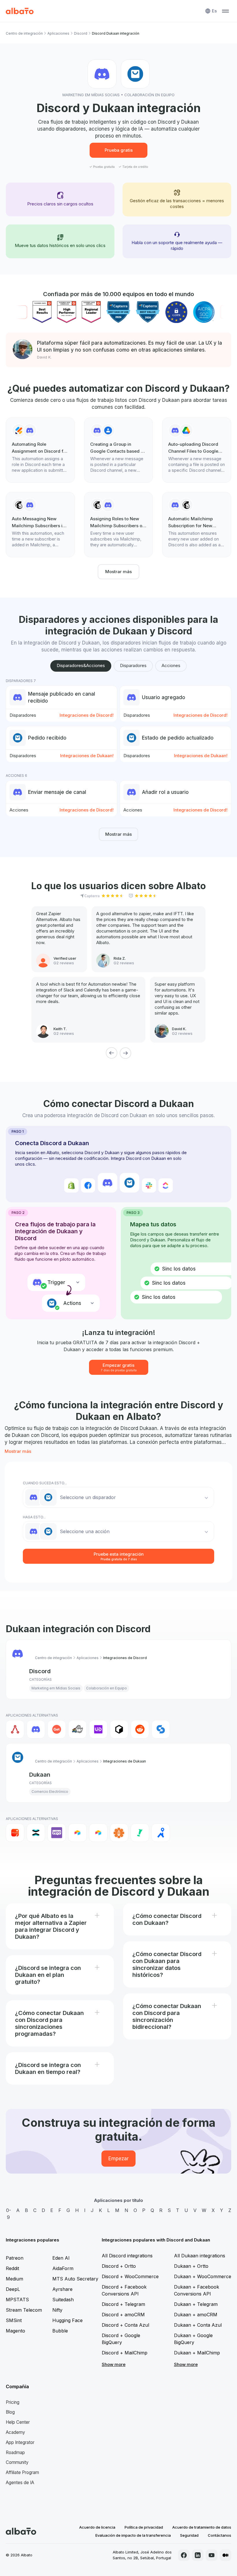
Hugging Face (67, 2320)
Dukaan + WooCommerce (203, 2276)
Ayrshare (62, 2289)
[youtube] (212, 2555)
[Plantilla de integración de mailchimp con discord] (40, 525)
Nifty (57, 2310)
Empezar (118, 2159)
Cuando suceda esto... (45, 1483)
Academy (15, 2432)
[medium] (225, 2555)
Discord (81, 33)
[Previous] (112, 1053)
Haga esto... (34, 1517)
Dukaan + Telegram (196, 2304)
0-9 (9, 2214)
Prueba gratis (119, 150)
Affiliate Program (22, 2472)
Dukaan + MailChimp (197, 2353)
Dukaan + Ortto (191, 2266)
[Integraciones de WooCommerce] (57, 1833)
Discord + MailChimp (125, 2353)
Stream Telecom (24, 2310)
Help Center (18, 2422)
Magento (15, 2331)
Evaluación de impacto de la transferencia (133, 2535)
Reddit (12, 2268)
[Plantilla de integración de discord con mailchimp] (197, 525)
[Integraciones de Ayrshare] (15, 1729)
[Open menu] (225, 11)
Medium (14, 2279)
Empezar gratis (119, 1367)
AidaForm (63, 2268)
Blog (10, 2412)
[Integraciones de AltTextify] (119, 1833)
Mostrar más (118, 572)
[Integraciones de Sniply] (161, 1729)
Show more (114, 2364)
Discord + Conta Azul (125, 2325)
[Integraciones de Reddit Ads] (140, 1729)
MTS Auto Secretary (75, 2279)
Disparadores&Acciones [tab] (81, 665)
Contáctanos (220, 2535)
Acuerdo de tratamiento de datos (202, 2527)
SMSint (14, 2320)
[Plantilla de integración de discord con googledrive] (197, 450)
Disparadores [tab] (133, 665)
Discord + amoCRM (123, 2315)
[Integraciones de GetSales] (57, 1729)
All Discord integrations (127, 2256)
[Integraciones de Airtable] (77, 1833)
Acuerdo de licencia (97, 2527)
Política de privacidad (144, 2527)
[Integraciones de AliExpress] (15, 1833)
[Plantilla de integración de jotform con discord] (40, 450)
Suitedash (63, 2300)
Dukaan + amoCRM (196, 2315)
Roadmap (15, 2453)
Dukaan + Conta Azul (198, 2325)
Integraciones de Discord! (87, 715)
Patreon (15, 2258)
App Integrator (20, 2442)
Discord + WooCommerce (130, 2276)
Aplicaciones (58, 33)
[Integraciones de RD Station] (36, 1833)
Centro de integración (24, 33)
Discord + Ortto (119, 2266)
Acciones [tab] (171, 665)
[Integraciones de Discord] (36, 1729)
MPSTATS (17, 2300)
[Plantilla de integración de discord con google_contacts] (119, 450)
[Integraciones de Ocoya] (119, 1729)
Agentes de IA (20, 2483)
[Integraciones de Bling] (140, 1833)
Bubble (60, 2331)
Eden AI (61, 2258)
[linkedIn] (198, 2555)
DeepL (13, 2289)
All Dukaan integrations (200, 2256)
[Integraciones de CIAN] (161, 1833)
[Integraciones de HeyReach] (77, 1729)
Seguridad (189, 2535)
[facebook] (184, 2555)
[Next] (125, 1053)
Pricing (13, 2402)
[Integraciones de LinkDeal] (98, 1729)
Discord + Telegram (123, 2304)
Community (17, 2462)
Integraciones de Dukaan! (87, 756)
